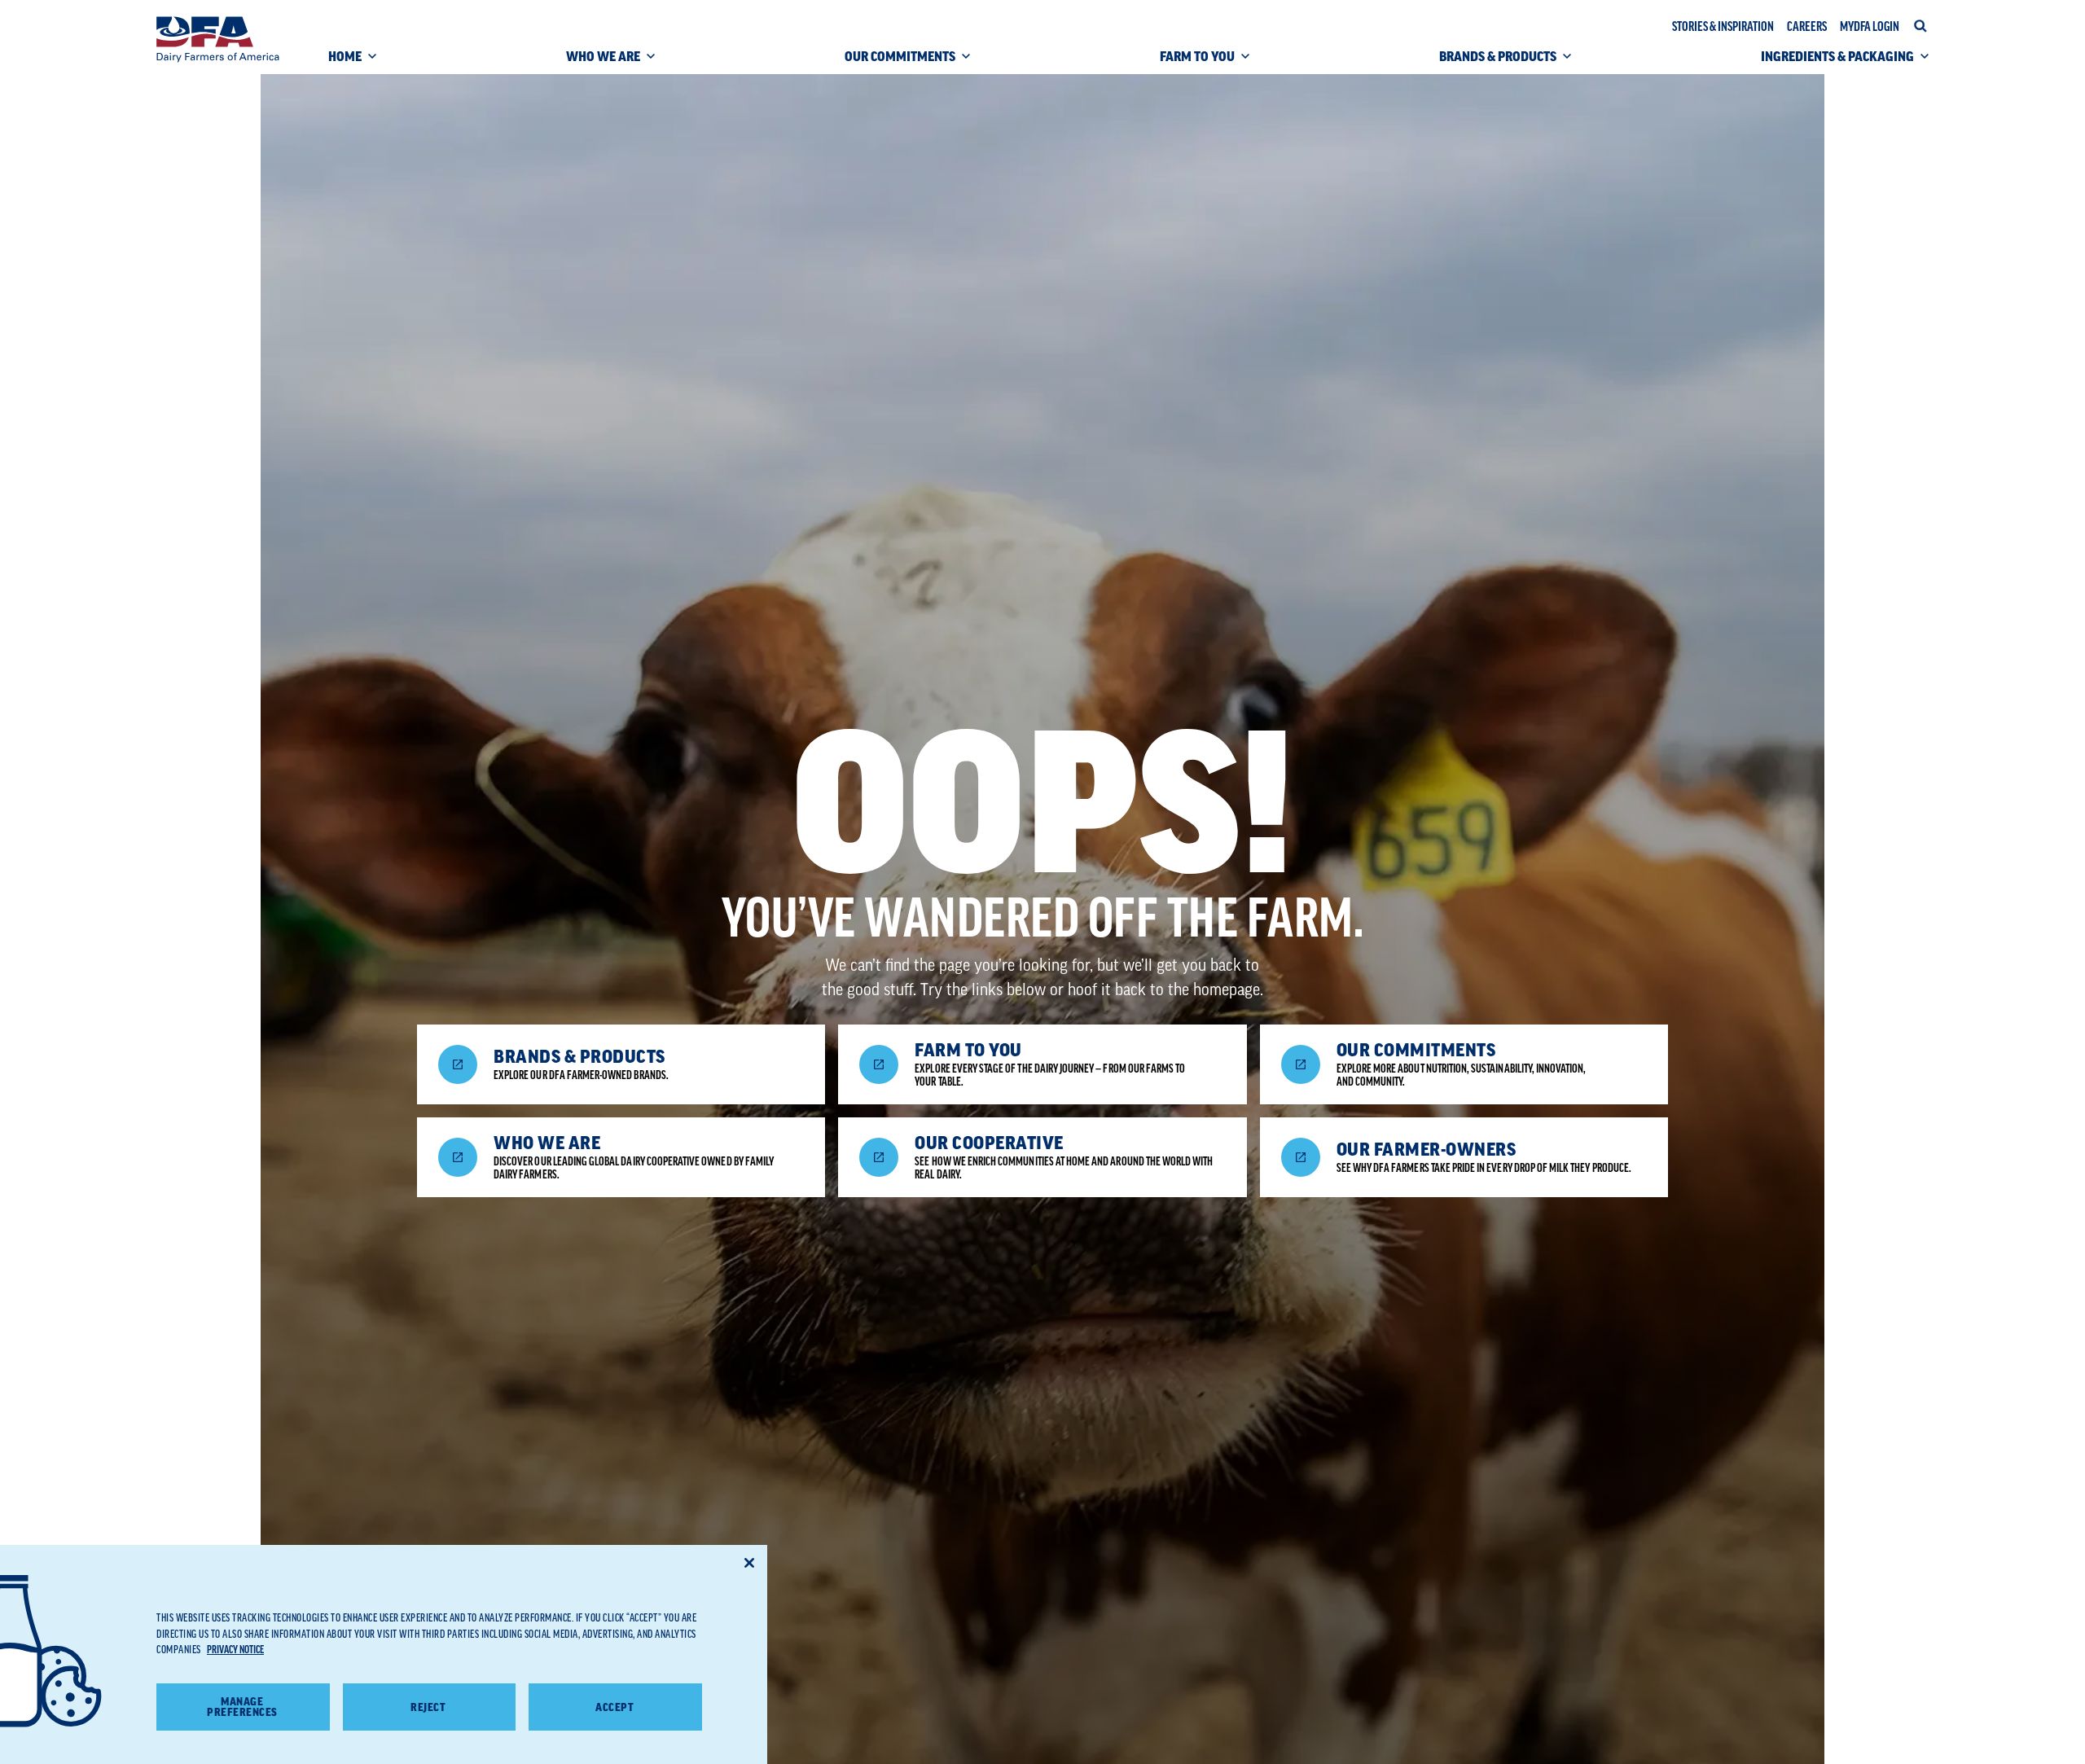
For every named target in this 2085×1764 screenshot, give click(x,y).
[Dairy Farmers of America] (218, 39)
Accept (615, 1707)
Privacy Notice (235, 1650)
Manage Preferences (242, 1708)
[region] (384, 1654)
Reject (428, 1707)
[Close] (749, 1563)
